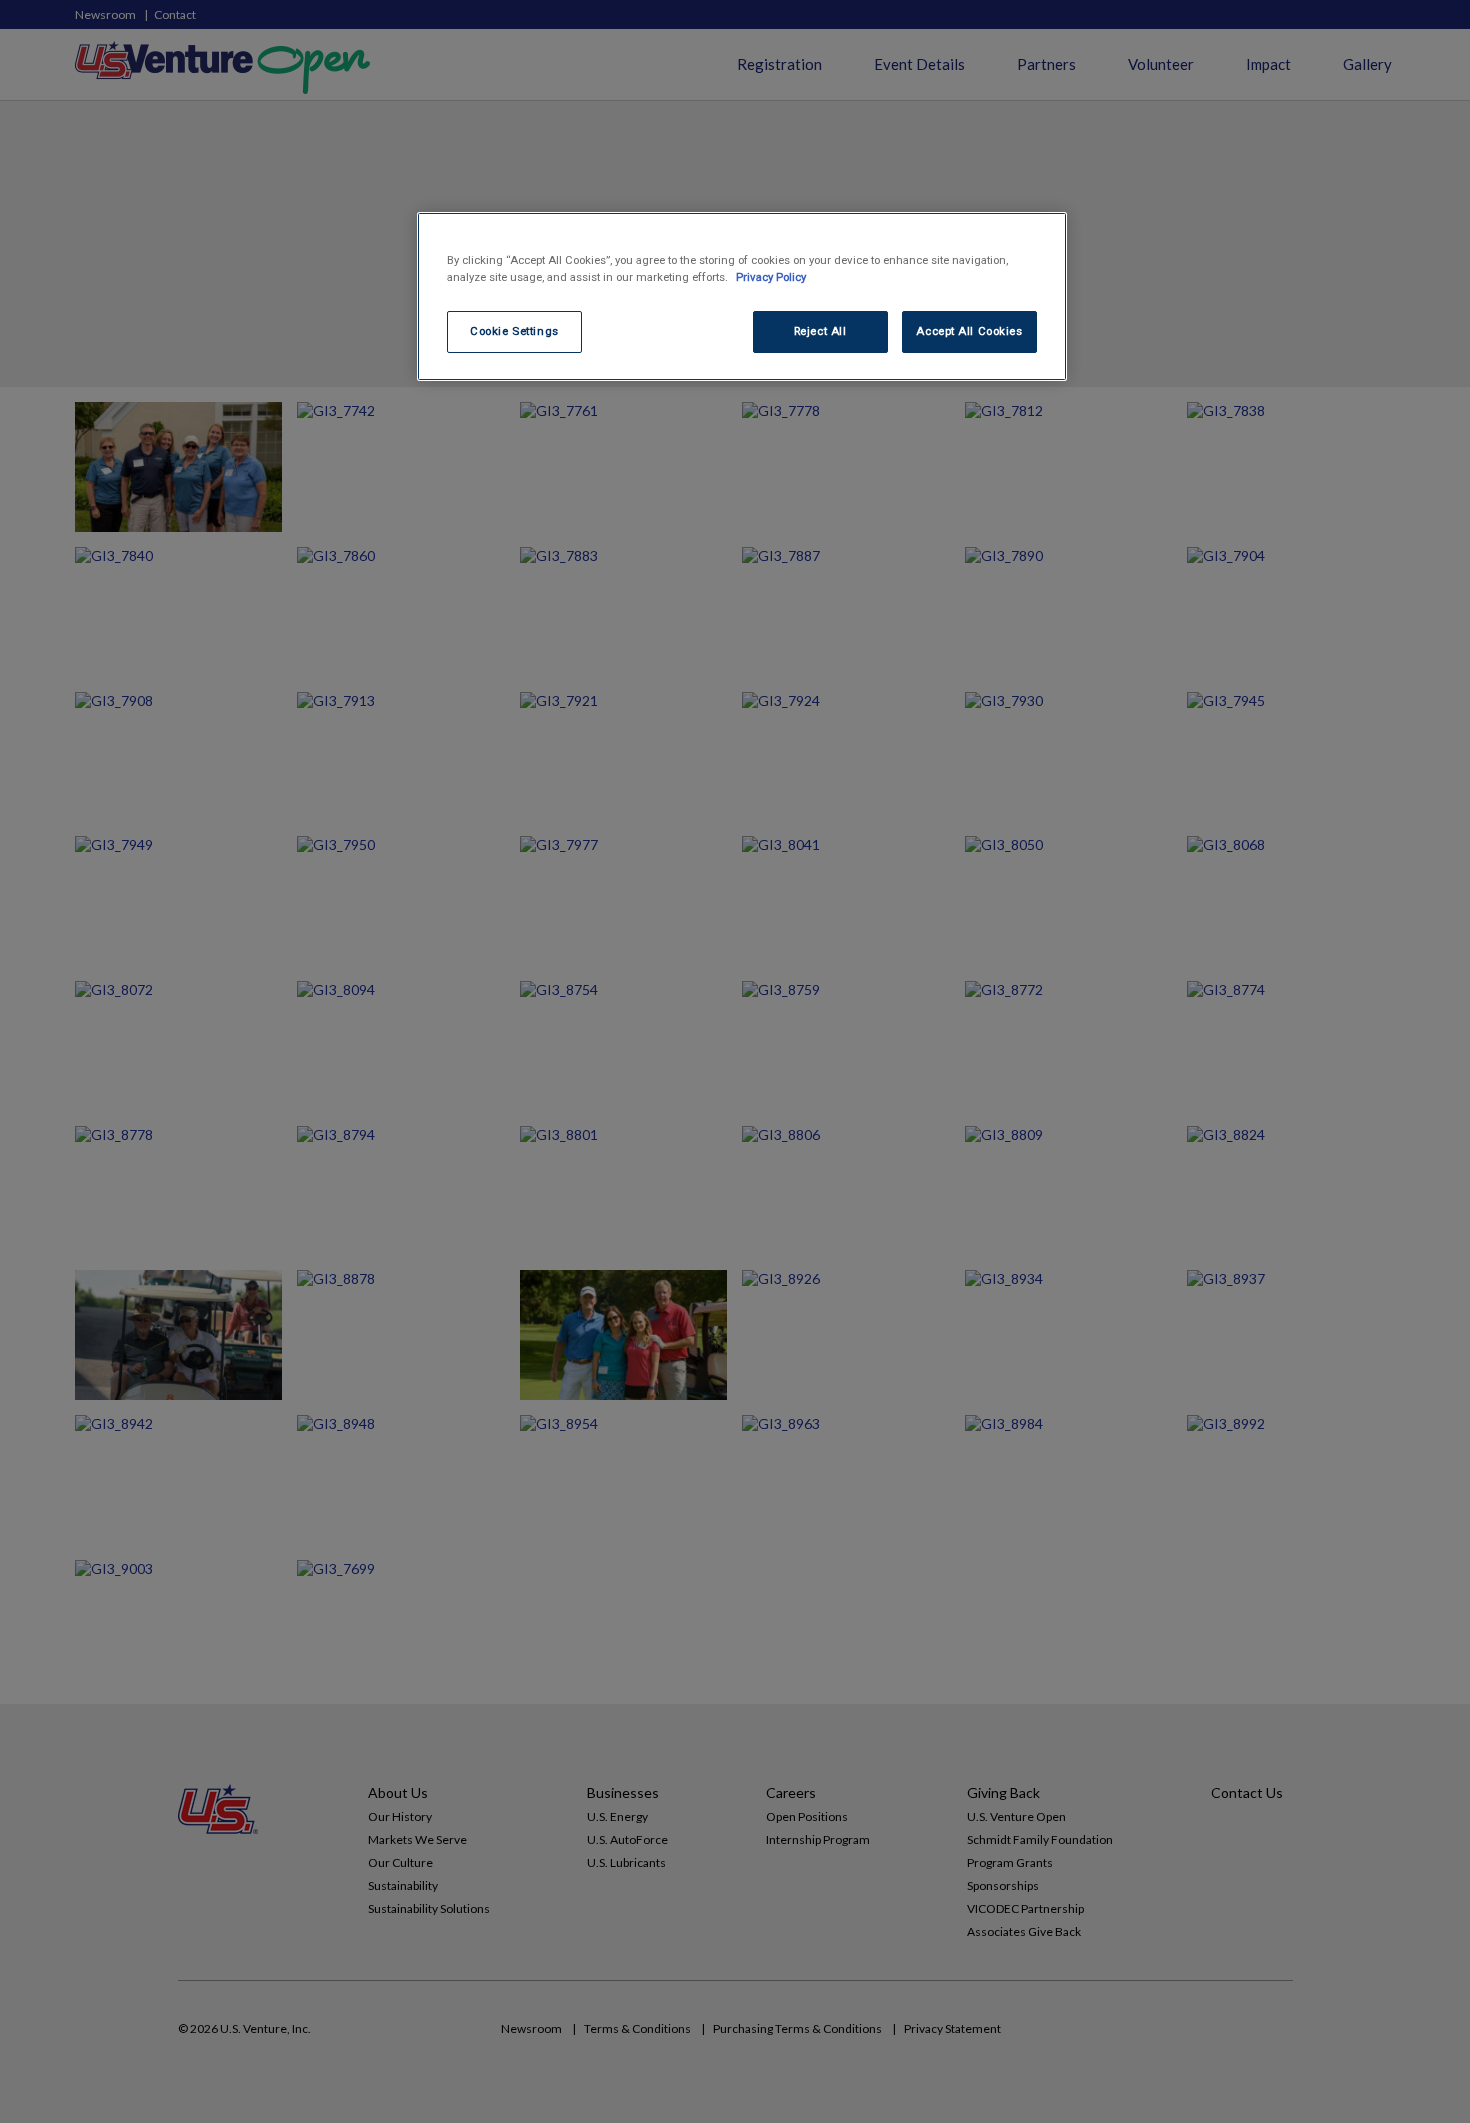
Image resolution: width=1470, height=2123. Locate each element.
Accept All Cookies (969, 331)
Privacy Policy (771, 277)
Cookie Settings (514, 331)
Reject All (820, 331)
